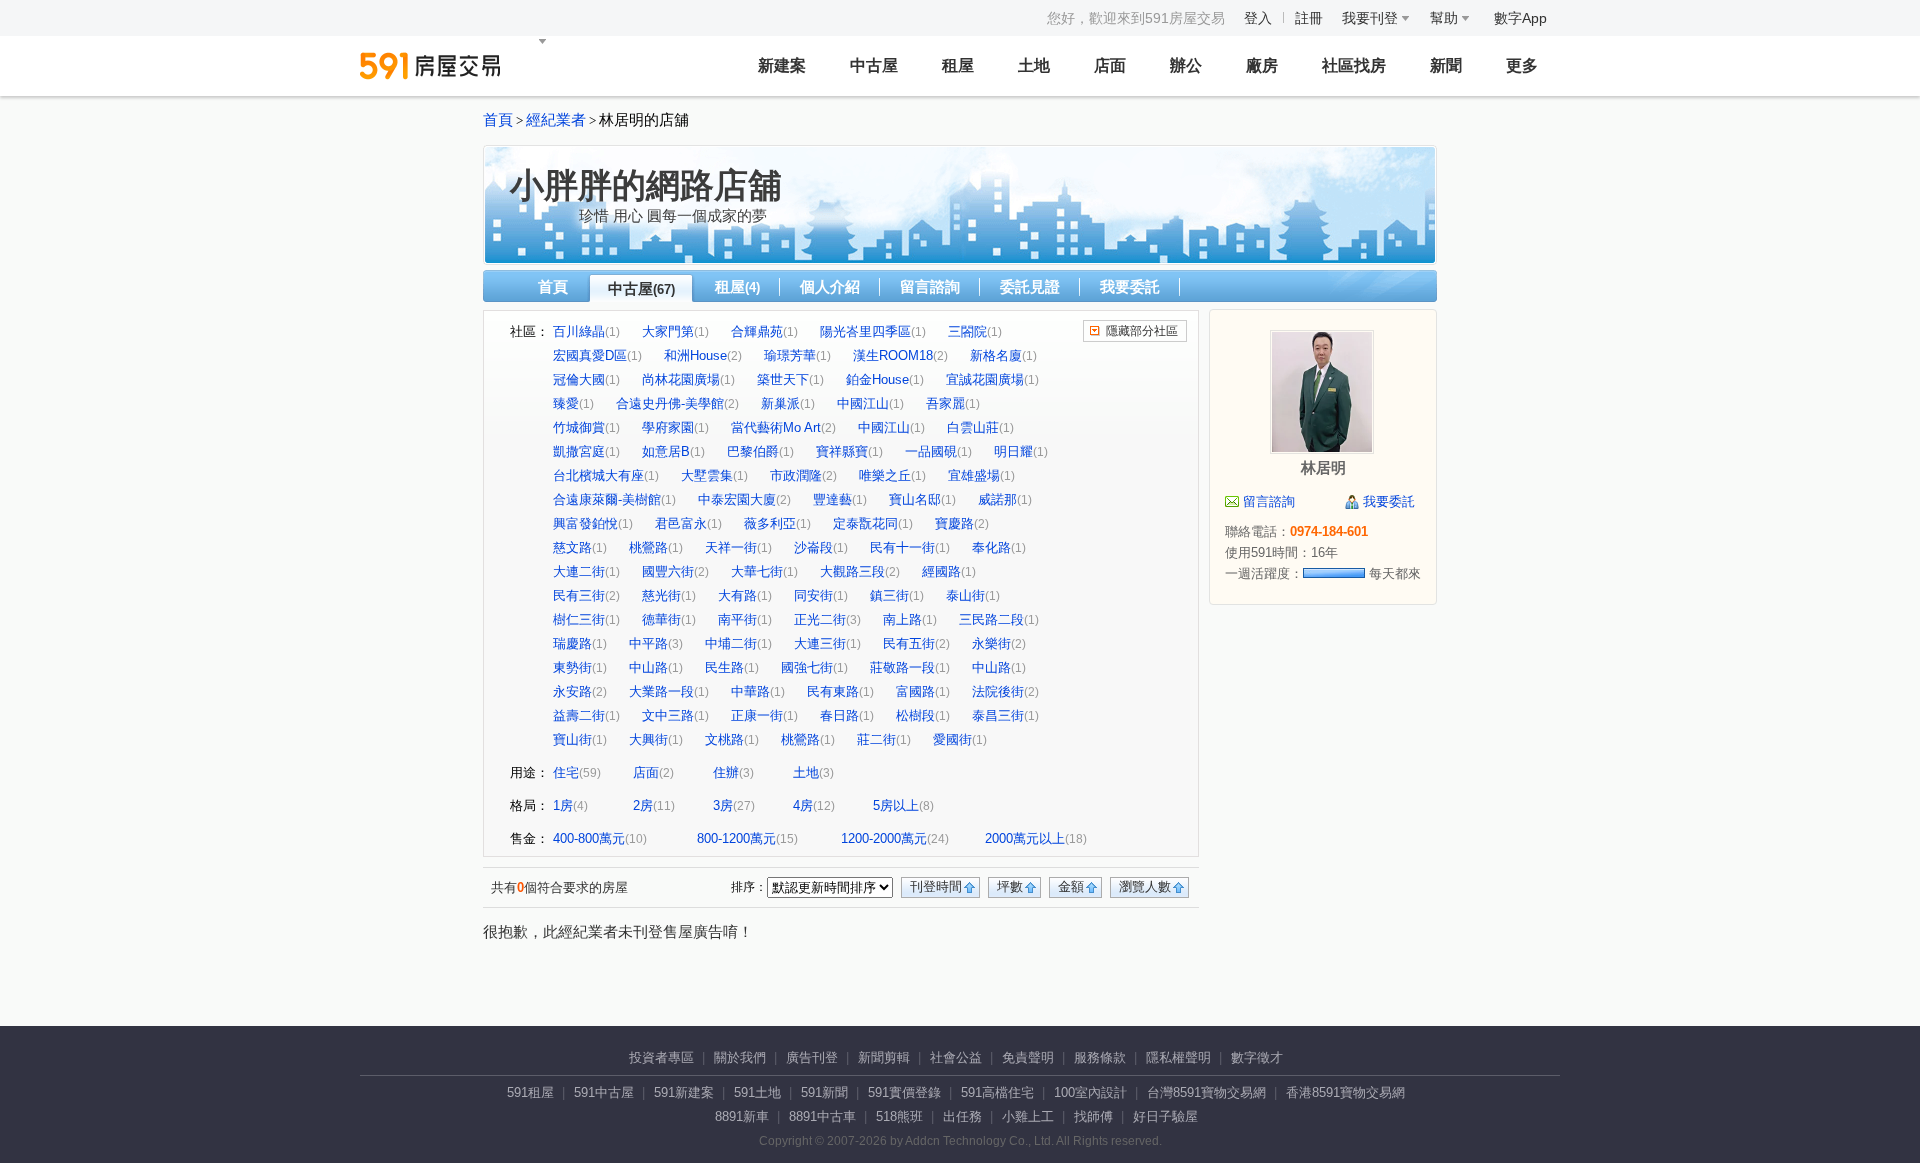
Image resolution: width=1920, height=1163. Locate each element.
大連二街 (579, 571)
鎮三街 (889, 595)
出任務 (962, 1116)
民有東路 (833, 691)
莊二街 (876, 739)
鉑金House (877, 379)
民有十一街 (902, 547)
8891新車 (742, 1116)
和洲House (695, 355)
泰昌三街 (998, 715)
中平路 (648, 643)
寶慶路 (954, 523)
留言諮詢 (930, 286)
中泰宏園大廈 (737, 499)
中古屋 (874, 65)
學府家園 (668, 427)
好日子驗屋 (1165, 1116)
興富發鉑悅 (585, 523)
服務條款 (1100, 1057)
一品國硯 (931, 451)
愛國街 (952, 739)
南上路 (902, 619)
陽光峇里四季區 (865, 331)
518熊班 (899, 1116)
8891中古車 (822, 1116)
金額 (1071, 886)
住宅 (566, 772)
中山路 (648, 667)
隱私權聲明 (1178, 1057)
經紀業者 (556, 120)
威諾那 (997, 499)
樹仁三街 (579, 619)
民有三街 (579, 595)
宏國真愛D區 (590, 355)
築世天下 (783, 379)
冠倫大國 (579, 379)
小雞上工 (1028, 1116)
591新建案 (684, 1092)
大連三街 (820, 643)
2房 (643, 805)
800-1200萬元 (736, 838)
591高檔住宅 (997, 1092)
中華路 (750, 691)
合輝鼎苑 (757, 331)
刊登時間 (936, 886)
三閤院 (967, 331)
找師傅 (1093, 1116)
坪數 (1010, 886)
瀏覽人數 (1145, 886)
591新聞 (824, 1092)
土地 (1034, 65)
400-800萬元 (589, 838)
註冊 (1309, 18)
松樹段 (915, 715)
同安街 (813, 595)
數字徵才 (1257, 1057)
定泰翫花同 (865, 523)
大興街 (648, 739)
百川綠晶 (579, 331)
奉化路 (991, 547)
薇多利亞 (770, 523)
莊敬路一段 (902, 667)
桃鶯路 (648, 547)
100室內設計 (1090, 1092)
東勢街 (572, 667)
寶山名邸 (915, 499)
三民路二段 (991, 619)
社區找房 (1354, 65)
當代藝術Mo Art (776, 427)
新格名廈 (996, 355)
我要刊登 (1372, 18)
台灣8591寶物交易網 (1206, 1092)
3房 (723, 805)
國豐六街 (668, 571)
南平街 (737, 619)
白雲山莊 (973, 427)
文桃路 (724, 739)
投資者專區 (661, 1057)
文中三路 (668, 715)
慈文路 (572, 547)
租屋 (958, 65)
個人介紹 (830, 286)
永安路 (572, 691)
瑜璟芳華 (790, 355)
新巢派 (780, 403)
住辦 (726, 772)
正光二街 (820, 619)
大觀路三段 (852, 571)
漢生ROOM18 (893, 355)
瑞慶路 (572, 643)
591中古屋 (604, 1092)
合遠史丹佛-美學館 (670, 403)
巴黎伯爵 (753, 451)
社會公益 (956, 1057)
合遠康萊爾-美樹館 (607, 499)
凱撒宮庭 (579, 451)
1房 (563, 805)
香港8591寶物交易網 (1345, 1092)
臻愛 (566, 403)
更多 (1522, 65)
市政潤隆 (796, 475)
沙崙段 (813, 547)
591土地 (757, 1092)
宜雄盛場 (974, 475)
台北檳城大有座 (598, 475)
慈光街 (661, 595)
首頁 (498, 120)
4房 (803, 805)
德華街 (661, 619)
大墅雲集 (707, 475)
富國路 (915, 691)
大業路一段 (661, 691)
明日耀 (1013, 451)
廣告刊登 (812, 1057)
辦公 (1186, 65)
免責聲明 (1028, 1057)
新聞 (1446, 65)
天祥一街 (731, 547)
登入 (1258, 18)
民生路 (724, 667)
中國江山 (863, 403)
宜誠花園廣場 (985, 379)
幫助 (1446, 18)
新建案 (782, 65)
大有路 (737, 595)
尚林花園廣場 (681, 379)
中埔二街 (731, 643)
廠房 (1262, 65)
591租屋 (530, 1092)
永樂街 (991, 643)
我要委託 (1130, 286)
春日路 (839, 715)
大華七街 (757, 571)
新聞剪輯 (884, 1057)
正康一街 (757, 715)
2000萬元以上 (1025, 838)
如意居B (666, 451)
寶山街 (572, 739)
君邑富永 (681, 523)
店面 (1110, 65)
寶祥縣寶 (842, 451)
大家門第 (668, 331)
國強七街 (807, 667)
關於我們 (740, 1057)
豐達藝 (832, 499)
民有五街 (909, 643)
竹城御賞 (579, 427)
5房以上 (896, 805)
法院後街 (998, 691)
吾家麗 (945, 403)
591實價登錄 (904, 1092)
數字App (1520, 18)
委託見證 (1030, 286)
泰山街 (965, 595)
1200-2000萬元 (884, 838)
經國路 (941, 571)
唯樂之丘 (885, 475)
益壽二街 (579, 715)
